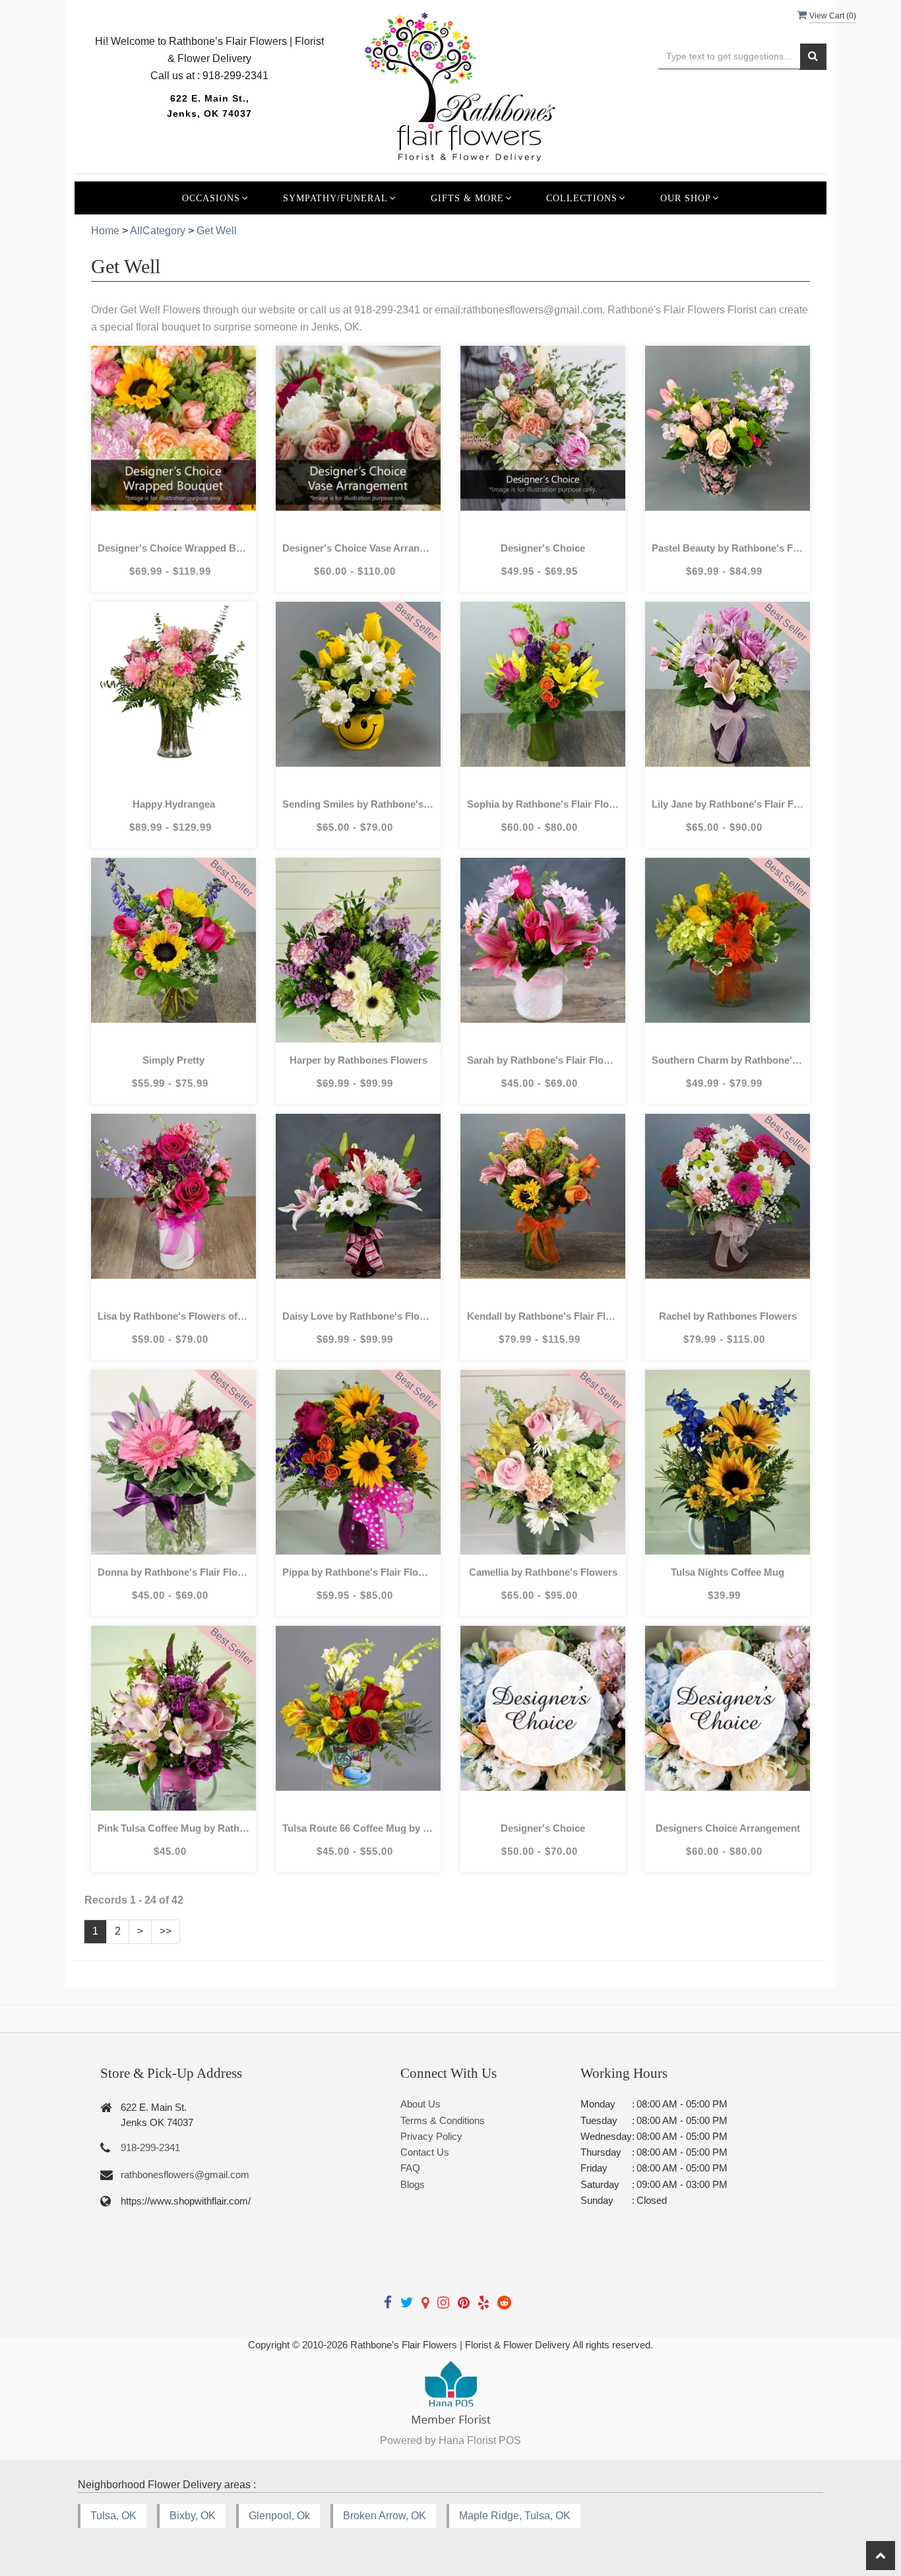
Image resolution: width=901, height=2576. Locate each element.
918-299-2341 (150, 2147)
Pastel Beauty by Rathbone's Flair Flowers (728, 548)
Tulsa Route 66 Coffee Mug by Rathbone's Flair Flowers (358, 1828)
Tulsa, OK (113, 2516)
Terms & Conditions (443, 2120)
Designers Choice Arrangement (728, 1828)
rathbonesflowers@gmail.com (185, 2174)
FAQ (410, 2168)
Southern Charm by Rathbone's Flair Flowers (728, 1060)
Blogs (413, 2184)
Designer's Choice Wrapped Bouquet (173, 548)
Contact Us (425, 2152)
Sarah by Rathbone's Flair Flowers (543, 1060)
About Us (420, 2104)
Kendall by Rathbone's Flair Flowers (543, 1316)
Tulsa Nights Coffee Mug (728, 1572)
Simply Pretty (173, 1060)
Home (105, 231)
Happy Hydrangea (174, 804)
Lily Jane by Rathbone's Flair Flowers (728, 804)
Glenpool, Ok (279, 2516)
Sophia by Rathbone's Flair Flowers (543, 804)
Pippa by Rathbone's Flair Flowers (358, 1572)
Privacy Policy (431, 2136)
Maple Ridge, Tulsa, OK (515, 2516)
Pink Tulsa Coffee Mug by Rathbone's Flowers (173, 1828)
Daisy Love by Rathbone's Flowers (358, 1316)
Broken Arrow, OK (385, 2516)
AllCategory (158, 231)
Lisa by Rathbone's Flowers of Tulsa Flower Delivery (173, 1316)
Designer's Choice (543, 548)
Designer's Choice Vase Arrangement (358, 548)
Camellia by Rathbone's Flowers (543, 1572)
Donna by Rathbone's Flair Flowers (173, 1572)
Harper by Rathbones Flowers (358, 1060)
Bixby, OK (193, 2516)
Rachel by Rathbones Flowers (728, 1316)
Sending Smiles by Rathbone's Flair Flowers (358, 804)
